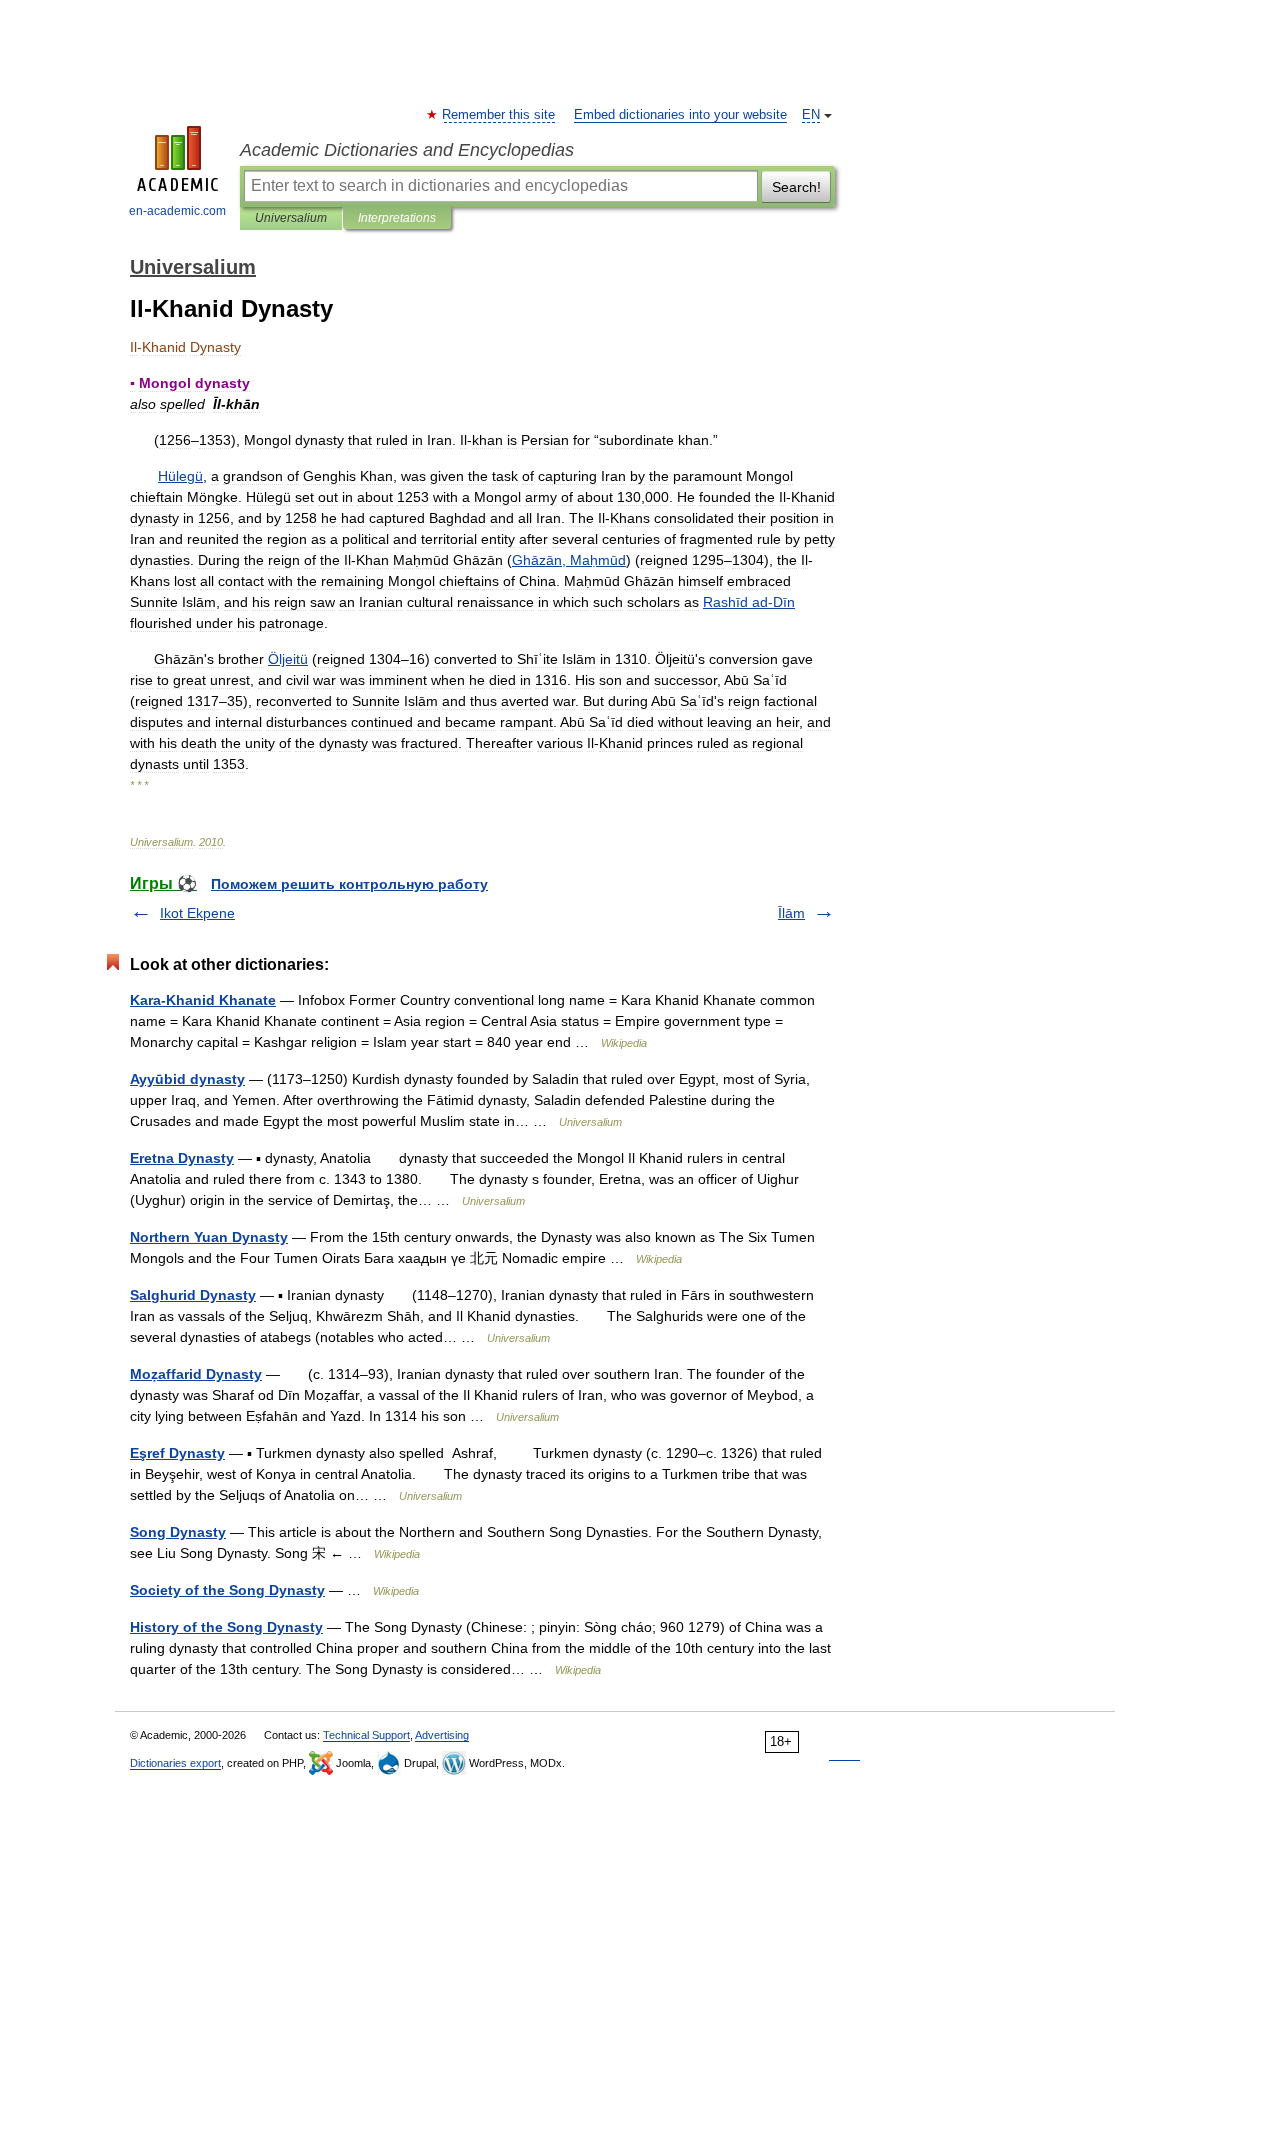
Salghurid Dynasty (193, 1295)
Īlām (791, 913)
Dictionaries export (175, 1763)
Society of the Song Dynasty (227, 1590)
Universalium (291, 218)
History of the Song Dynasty (226, 1627)
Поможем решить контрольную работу (349, 884)
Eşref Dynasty (177, 1453)
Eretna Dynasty (182, 1158)
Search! (796, 187)
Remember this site (499, 115)
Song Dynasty (178, 1532)
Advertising (442, 1735)
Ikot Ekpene (197, 913)
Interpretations (397, 218)
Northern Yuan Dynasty (209, 1237)
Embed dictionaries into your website (680, 115)
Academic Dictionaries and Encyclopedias (407, 150)
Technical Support (366, 1735)
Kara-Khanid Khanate (203, 1000)
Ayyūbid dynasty (187, 1079)
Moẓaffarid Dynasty (196, 1374)
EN (811, 115)
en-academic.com (177, 211)
